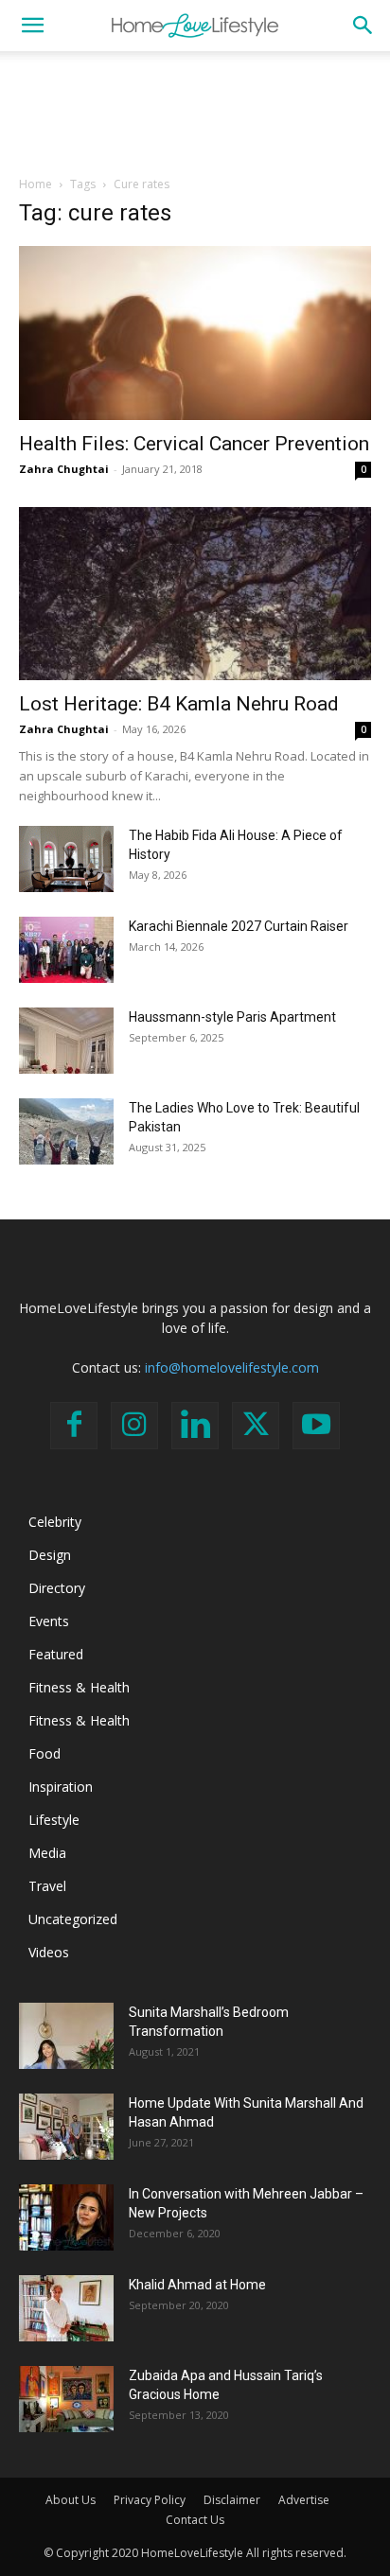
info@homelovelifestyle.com (232, 1367)
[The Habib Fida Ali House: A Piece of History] (66, 859)
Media (47, 1853)
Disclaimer (232, 2500)
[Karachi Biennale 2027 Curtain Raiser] (66, 950)
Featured (56, 1654)
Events (49, 1621)
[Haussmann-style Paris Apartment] (66, 1041)
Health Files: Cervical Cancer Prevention (194, 444)
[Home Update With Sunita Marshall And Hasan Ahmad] (66, 2127)
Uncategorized (73, 1919)
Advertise (304, 2500)
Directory (57, 1588)
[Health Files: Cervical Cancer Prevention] (195, 333)
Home (35, 184)
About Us (71, 2500)
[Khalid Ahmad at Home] (66, 2308)
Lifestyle (54, 1820)
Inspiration (61, 1787)
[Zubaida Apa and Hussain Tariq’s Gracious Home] (66, 2399)
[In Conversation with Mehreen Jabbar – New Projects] (66, 2217)
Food (44, 1753)
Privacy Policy (150, 2500)
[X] (256, 1426)
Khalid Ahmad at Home (197, 2285)
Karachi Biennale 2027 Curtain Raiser (239, 926)
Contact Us (195, 2520)
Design (50, 1555)
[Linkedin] (195, 1426)
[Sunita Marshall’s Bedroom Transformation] (66, 2036)
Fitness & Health (79, 1687)
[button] (32, 26)
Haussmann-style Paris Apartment (232, 1017)
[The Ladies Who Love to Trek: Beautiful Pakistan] (66, 1131)
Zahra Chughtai (64, 469)
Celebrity (55, 1522)
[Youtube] (316, 1426)
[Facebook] (74, 1426)
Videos (49, 1952)
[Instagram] (134, 1426)
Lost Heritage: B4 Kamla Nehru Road (179, 704)
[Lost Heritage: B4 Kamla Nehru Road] (195, 594)
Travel (47, 1886)
